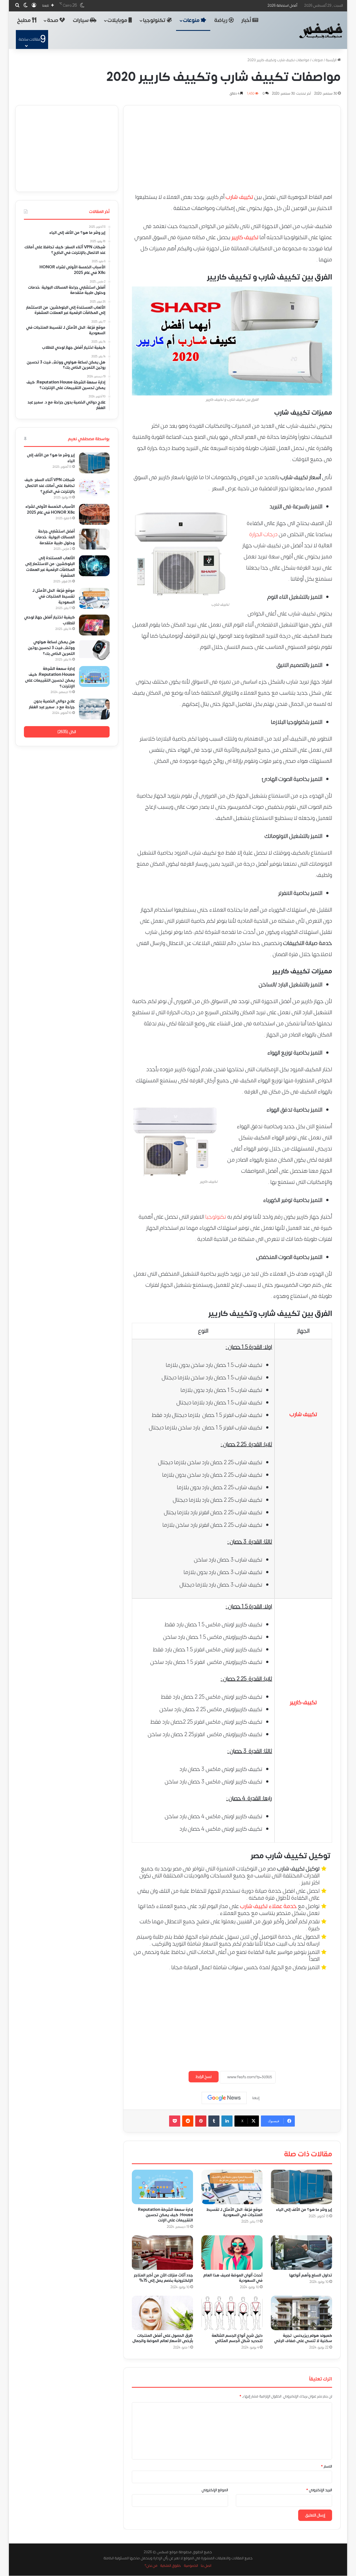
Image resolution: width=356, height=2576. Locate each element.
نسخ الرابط (204, 2077)
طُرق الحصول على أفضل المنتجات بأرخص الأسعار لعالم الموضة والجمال (163, 2339)
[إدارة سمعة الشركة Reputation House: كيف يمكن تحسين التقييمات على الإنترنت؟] (162, 2187)
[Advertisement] (232, 144)
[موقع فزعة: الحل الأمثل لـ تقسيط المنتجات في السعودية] (232, 2187)
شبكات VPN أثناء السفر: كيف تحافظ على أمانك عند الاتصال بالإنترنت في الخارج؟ (50, 486)
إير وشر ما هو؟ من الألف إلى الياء (304, 2210)
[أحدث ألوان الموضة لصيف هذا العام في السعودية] (232, 2253)
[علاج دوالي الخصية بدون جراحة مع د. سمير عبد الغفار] (94, 709)
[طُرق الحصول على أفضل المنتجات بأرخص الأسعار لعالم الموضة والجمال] (162, 2313)
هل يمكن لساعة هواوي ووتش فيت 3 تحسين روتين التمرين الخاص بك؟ (51, 648)
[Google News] (224, 2098)
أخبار (247, 20)
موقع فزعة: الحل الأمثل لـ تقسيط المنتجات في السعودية (234, 2212)
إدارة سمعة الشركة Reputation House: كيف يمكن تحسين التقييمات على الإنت (165, 2215)
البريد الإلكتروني (319, 2490)
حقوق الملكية (171, 2566)
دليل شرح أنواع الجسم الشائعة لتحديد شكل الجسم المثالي (237, 2339)
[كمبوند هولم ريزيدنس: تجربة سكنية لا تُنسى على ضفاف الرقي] (301, 2313)
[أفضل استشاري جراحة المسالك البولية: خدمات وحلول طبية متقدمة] (94, 539)
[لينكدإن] (227, 2121)
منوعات (192, 20)
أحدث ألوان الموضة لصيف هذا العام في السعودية (233, 2278)
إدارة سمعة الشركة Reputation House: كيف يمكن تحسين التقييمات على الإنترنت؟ (50, 677)
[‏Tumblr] (214, 2121)
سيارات (81, 20)
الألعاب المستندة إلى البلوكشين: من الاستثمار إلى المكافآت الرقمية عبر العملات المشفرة (50, 567)
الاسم (327, 2466)
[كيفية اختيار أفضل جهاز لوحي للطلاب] (94, 625)
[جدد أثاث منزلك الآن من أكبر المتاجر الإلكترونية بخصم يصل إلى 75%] (162, 2253)
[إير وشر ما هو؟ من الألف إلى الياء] (301, 2187)
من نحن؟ (151, 2566)
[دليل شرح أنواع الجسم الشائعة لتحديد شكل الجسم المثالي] (232, 2313)
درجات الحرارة (263, 534)
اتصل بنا (206, 2566)
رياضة (221, 20)
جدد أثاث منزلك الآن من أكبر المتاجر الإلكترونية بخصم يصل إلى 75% (163, 2278)
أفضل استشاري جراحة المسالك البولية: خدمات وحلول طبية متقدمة (55, 537)
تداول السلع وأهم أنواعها (311, 2275)
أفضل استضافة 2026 (282, 6)
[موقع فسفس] (321, 31)
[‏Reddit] (188, 2121)
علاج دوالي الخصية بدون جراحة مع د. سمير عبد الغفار (52, 704)
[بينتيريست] (201, 2121)
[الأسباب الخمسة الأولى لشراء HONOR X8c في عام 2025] (94, 514)
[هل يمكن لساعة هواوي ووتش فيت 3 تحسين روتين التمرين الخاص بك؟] (94, 650)
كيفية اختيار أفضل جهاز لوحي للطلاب (50, 620)
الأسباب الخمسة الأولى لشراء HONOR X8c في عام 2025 (50, 509)
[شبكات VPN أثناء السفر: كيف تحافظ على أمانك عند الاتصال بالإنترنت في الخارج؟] (94, 488)
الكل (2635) (67, 732)
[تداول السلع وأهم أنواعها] (301, 2253)
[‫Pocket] (175, 2121)
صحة (53, 20)
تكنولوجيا (155, 20)
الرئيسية (332, 60)
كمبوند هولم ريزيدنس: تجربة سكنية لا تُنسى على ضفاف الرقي (303, 2339)
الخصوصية (191, 2566)
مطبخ (24, 20)
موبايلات (118, 20)
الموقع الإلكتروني (215, 2490)
